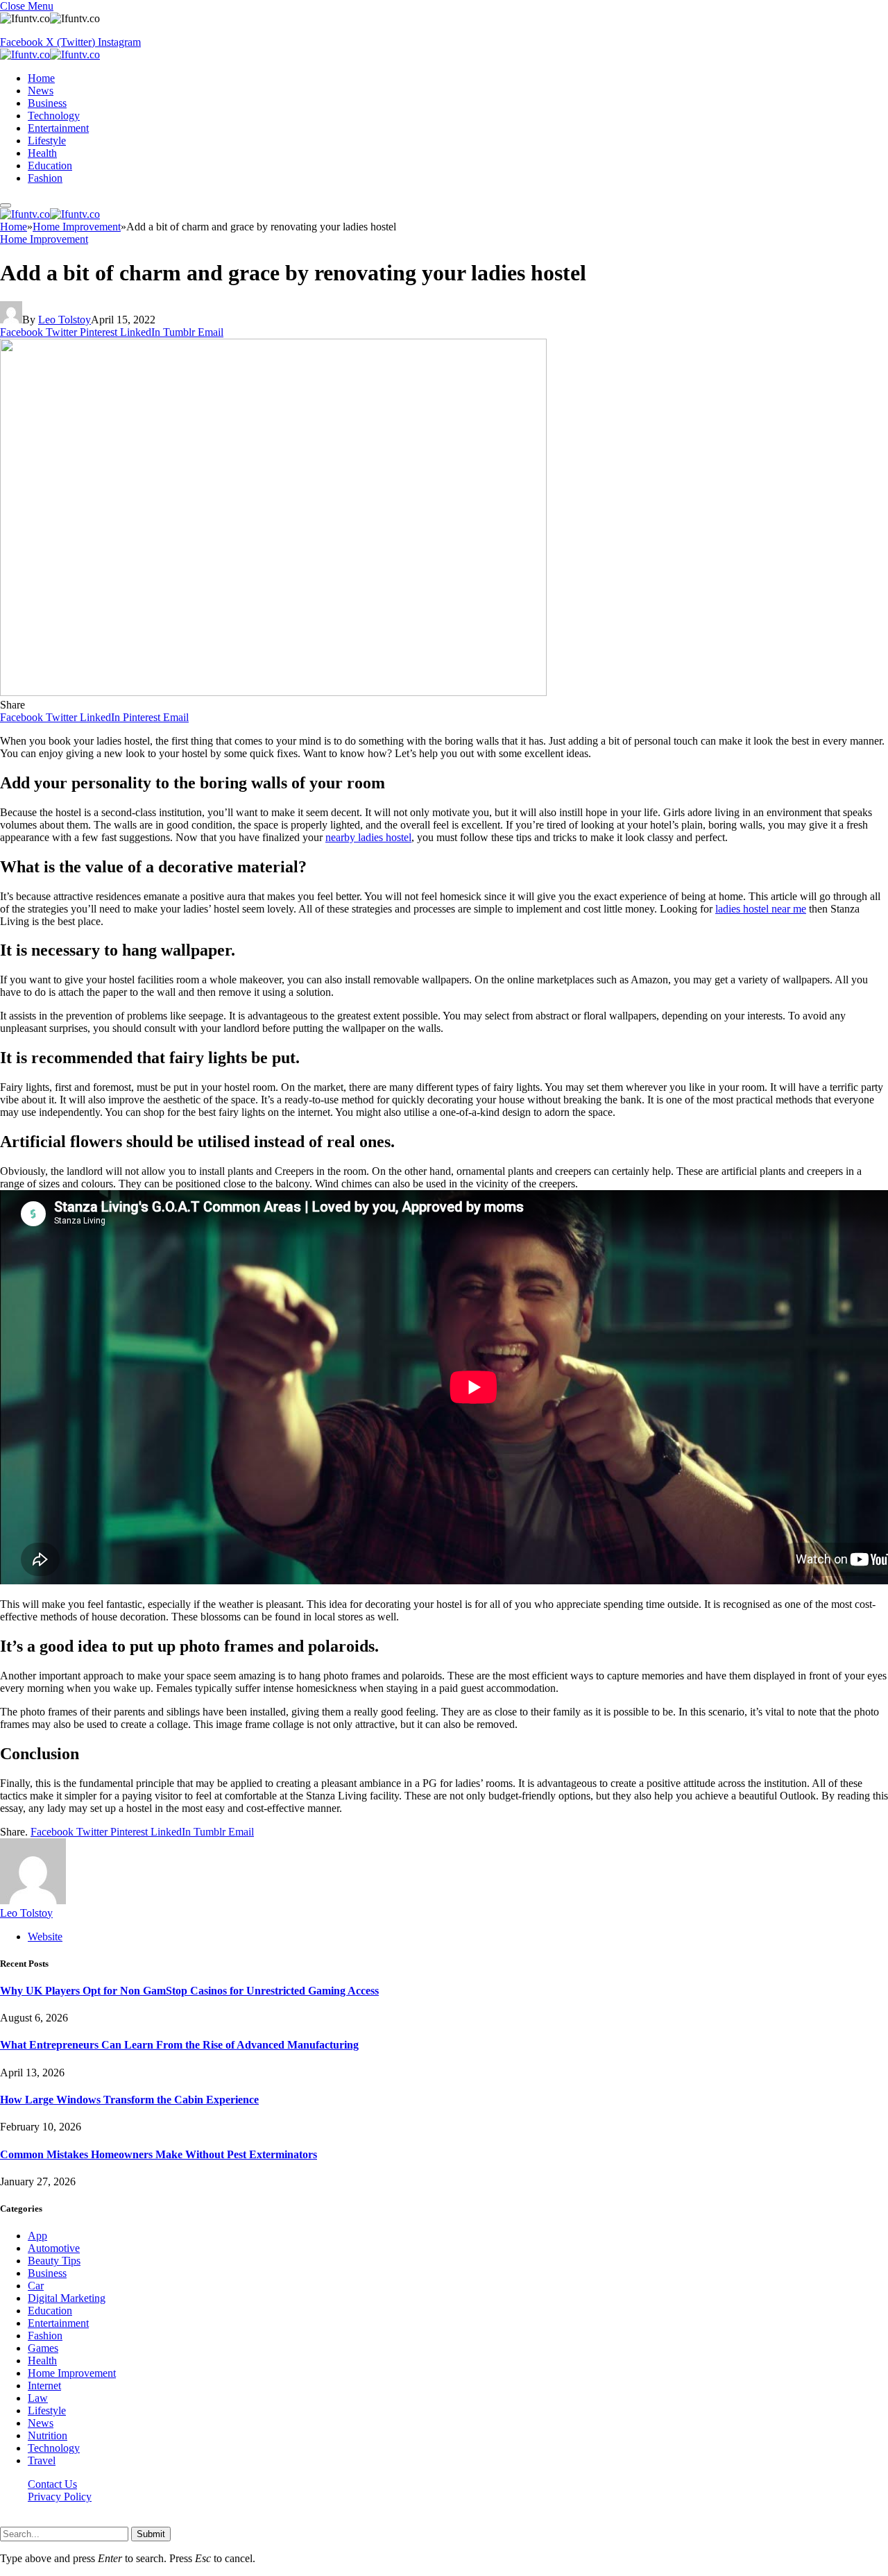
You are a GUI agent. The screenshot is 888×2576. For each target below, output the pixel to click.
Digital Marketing (67, 2298)
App (37, 2236)
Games (43, 2348)
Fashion (45, 178)
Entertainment (58, 128)
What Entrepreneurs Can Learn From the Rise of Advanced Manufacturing (179, 2045)
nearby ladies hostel (368, 837)
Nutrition (48, 2435)
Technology (54, 116)
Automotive (54, 2248)
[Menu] (6, 205)
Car (36, 2286)
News (41, 91)
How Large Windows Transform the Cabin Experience (129, 2100)
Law (38, 2398)
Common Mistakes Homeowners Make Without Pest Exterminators (159, 2154)
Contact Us (52, 2484)
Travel (42, 2460)
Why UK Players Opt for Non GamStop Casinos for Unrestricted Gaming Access (189, 1991)
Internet (44, 2386)
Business (47, 103)
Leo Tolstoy (65, 320)
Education (50, 166)
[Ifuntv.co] (50, 54)
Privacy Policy (60, 2497)
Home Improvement (44, 239)
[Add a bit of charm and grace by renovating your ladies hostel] (273, 692)
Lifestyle (47, 141)
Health (42, 153)
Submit (151, 2534)
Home (41, 78)
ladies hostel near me (761, 909)
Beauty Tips (54, 2261)
